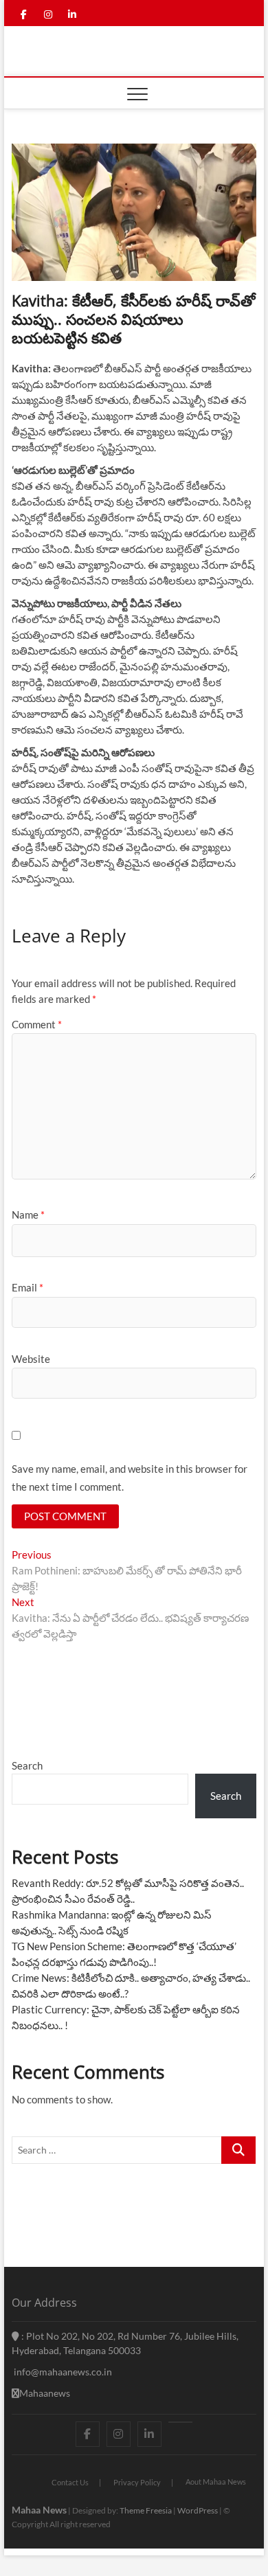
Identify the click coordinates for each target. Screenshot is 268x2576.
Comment (37, 1024)
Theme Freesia (146, 2510)
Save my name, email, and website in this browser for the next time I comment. (130, 1478)
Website (31, 1359)
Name (28, 1214)
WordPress (198, 2510)
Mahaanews (45, 2393)
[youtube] (180, 2422)
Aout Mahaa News (216, 2482)
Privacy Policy (137, 2482)
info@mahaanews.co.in (62, 2372)
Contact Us (70, 2482)
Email (27, 1287)
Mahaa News (39, 2510)
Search (27, 1765)
